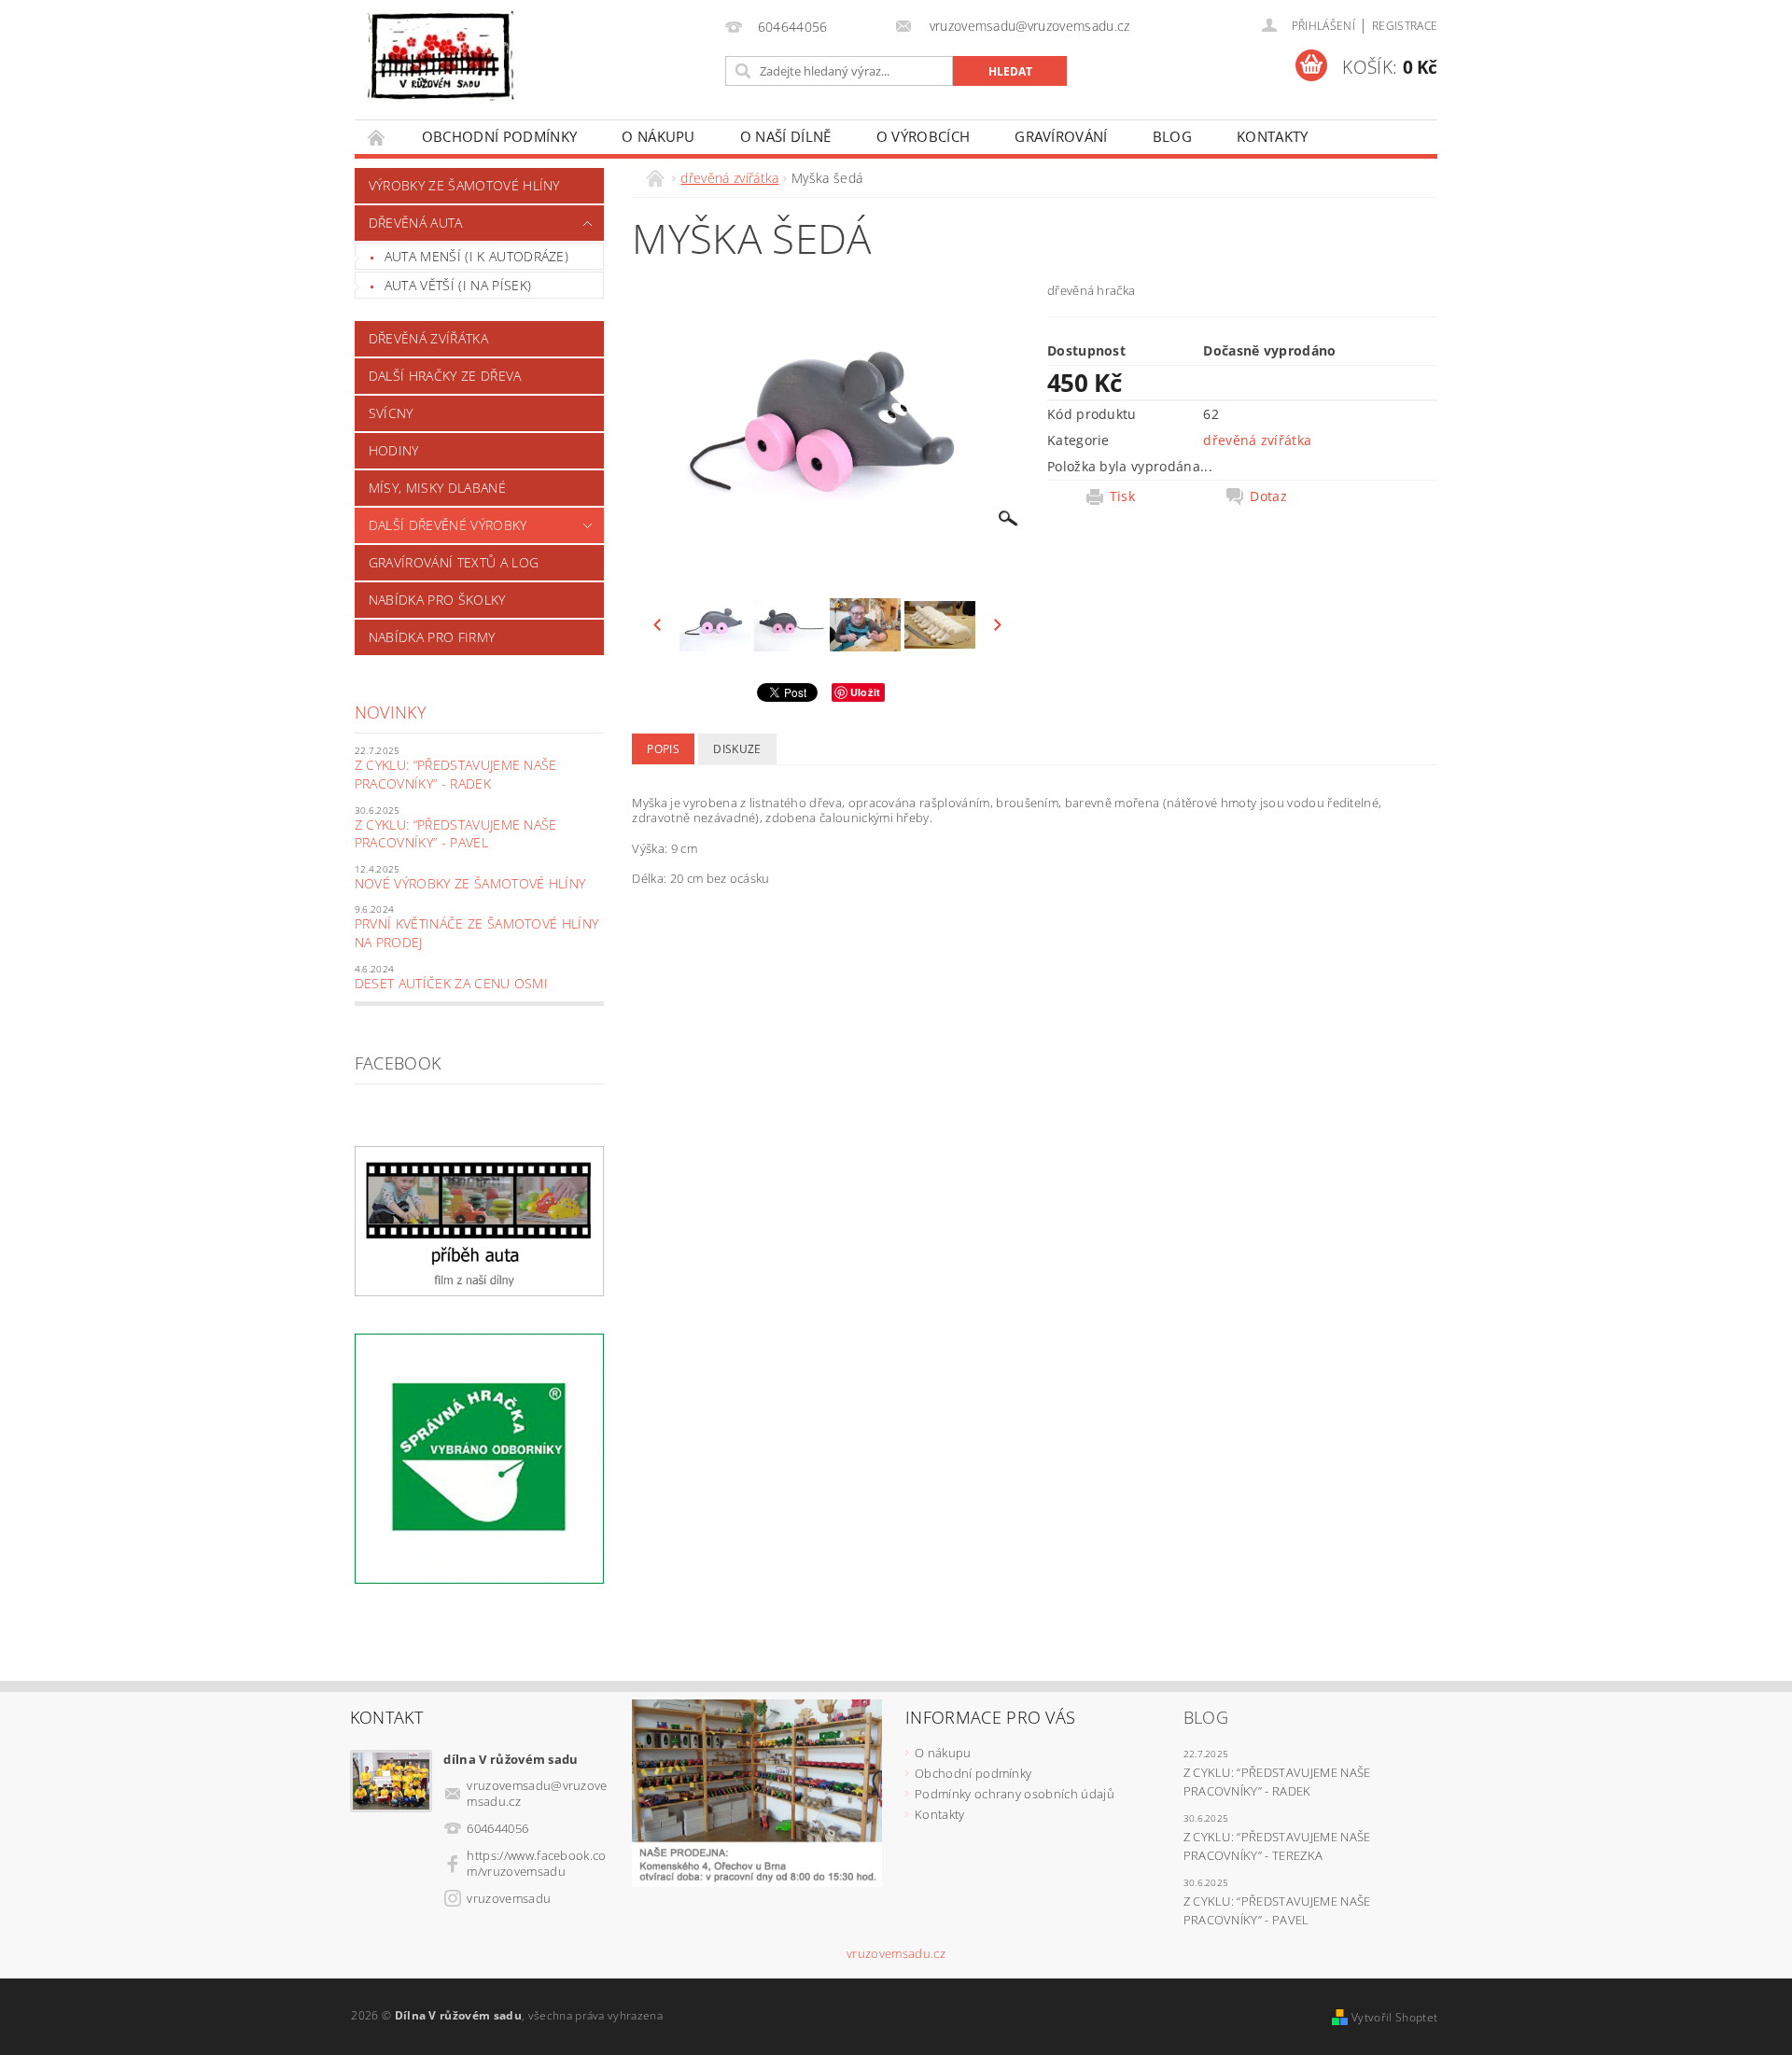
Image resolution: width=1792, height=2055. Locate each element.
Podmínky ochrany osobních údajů (1015, 1794)
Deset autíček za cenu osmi (451, 983)
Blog (1172, 136)
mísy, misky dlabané (437, 488)
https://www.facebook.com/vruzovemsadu (536, 1863)
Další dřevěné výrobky (448, 525)
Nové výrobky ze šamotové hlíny (470, 883)
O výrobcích (924, 136)
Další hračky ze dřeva (445, 376)
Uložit (866, 692)
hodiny (394, 450)
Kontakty (1273, 136)
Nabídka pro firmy (432, 637)
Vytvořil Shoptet (1394, 2017)
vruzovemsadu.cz (896, 1954)
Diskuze (737, 749)
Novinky (391, 712)
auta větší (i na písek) (458, 285)
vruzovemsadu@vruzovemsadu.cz (537, 1793)
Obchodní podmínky (499, 136)
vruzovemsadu (509, 1898)
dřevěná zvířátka (428, 338)
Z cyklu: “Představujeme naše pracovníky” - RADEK (456, 774)
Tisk (1122, 496)
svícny (391, 413)
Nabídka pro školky (437, 600)
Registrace (1405, 26)
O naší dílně (786, 136)
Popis (663, 749)
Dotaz (1268, 496)
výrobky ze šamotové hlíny (464, 185)
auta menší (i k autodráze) (476, 256)
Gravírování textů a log (454, 562)
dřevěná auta (416, 223)
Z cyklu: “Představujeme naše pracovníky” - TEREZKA (1277, 1846)
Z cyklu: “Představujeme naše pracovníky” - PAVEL (456, 834)
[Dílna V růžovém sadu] (440, 56)
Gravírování (1061, 136)
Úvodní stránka (377, 137)
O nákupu (658, 136)
